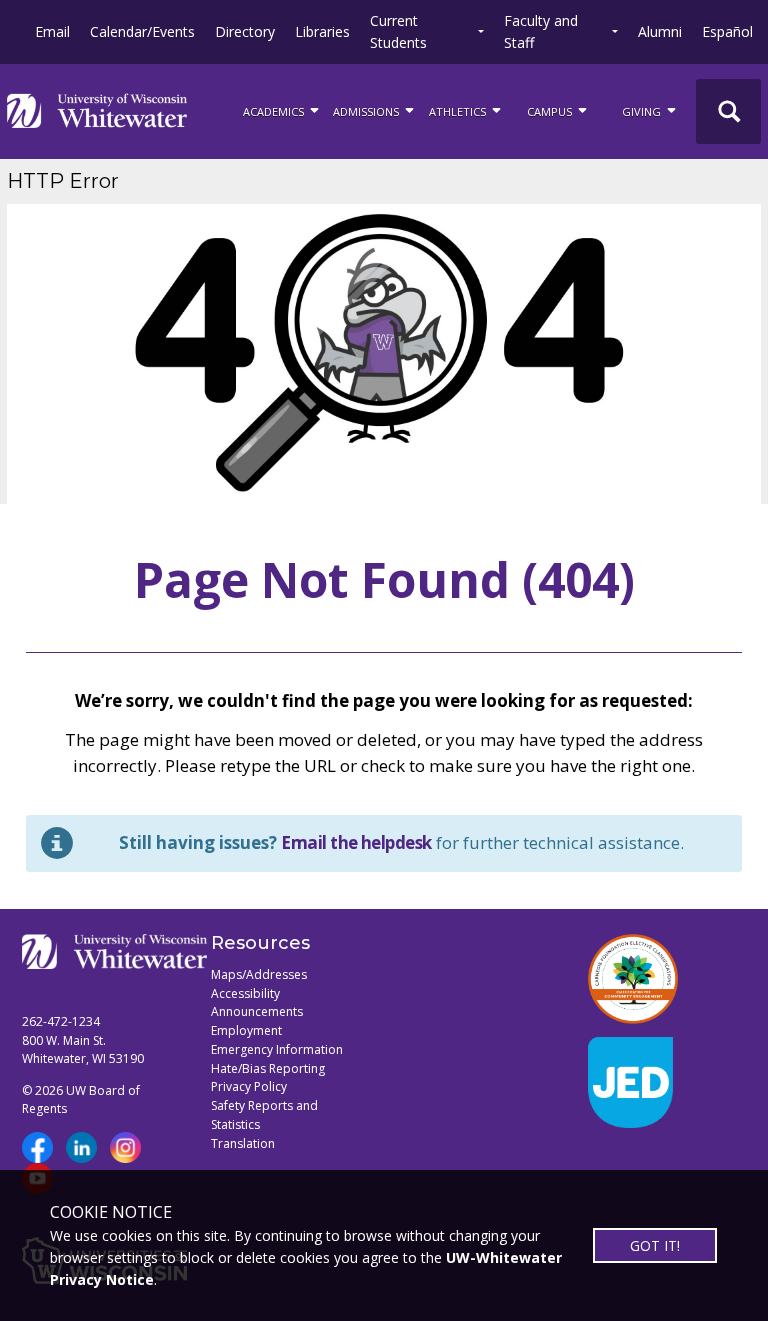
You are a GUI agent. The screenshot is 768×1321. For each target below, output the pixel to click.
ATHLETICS (459, 111)
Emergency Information (277, 1049)
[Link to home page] (97, 111)
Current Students (398, 31)
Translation (243, 1143)
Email (52, 31)
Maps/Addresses (259, 974)
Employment (246, 1030)
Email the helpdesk (356, 842)
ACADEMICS (275, 111)
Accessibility (245, 993)
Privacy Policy (249, 1086)
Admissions (367, 111)
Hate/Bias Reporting (268, 1068)
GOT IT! (655, 1245)
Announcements (257, 1011)
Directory (245, 31)
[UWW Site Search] (728, 111)
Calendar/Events (142, 31)
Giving (643, 111)
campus (551, 111)
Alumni (660, 31)
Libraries (322, 31)
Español (727, 31)
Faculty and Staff (541, 31)
